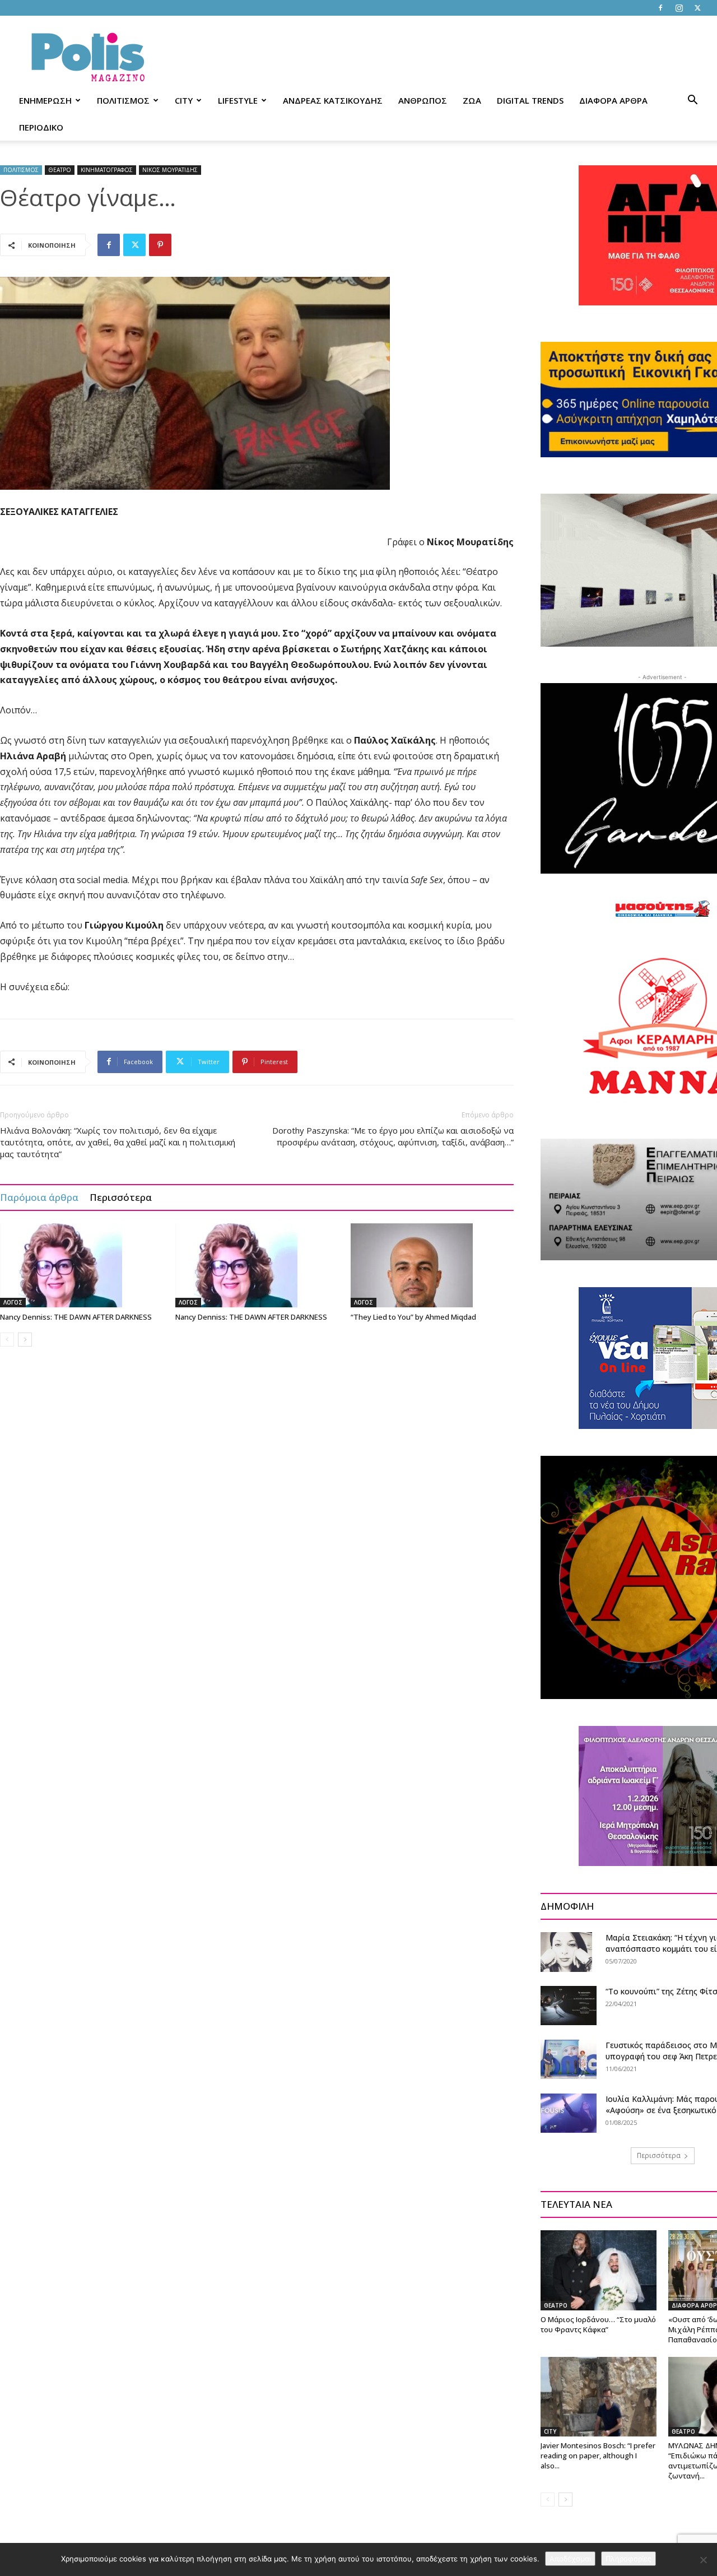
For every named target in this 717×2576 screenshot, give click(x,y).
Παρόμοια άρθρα (39, 1197)
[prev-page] (7, 1340)
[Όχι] (703, 2560)
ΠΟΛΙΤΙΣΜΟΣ (123, 100)
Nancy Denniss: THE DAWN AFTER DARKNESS (76, 1317)
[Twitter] (697, 8)
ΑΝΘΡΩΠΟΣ (423, 100)
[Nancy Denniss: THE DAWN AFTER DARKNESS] (82, 1265)
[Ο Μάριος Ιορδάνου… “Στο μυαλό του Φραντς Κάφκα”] (599, 2270)
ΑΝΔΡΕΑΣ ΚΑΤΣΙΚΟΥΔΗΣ (333, 100)
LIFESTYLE (238, 100)
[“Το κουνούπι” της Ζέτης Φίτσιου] (569, 2006)
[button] (692, 101)
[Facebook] (660, 8)
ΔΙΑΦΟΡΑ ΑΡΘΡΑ (613, 100)
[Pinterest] (160, 245)
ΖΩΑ (472, 100)
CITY (184, 100)
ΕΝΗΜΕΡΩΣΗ (45, 100)
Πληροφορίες (628, 2559)
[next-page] (25, 1340)
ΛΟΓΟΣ (13, 1302)
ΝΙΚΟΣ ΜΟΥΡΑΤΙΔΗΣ (170, 170)
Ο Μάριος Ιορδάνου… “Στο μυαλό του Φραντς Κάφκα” (598, 2324)
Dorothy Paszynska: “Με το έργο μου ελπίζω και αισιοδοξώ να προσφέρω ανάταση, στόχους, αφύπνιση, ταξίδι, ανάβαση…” (393, 1136)
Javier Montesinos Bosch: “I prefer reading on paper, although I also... (598, 2456)
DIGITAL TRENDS (530, 100)
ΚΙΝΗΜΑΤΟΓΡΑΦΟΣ (107, 170)
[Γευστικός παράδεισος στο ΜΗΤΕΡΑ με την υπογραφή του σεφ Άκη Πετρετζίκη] (569, 2059)
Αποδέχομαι (570, 2559)
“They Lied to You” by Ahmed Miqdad (413, 1317)
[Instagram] (679, 8)
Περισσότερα (121, 1197)
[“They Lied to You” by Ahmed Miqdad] (432, 1265)
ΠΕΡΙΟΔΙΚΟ (41, 127)
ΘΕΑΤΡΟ (60, 170)
